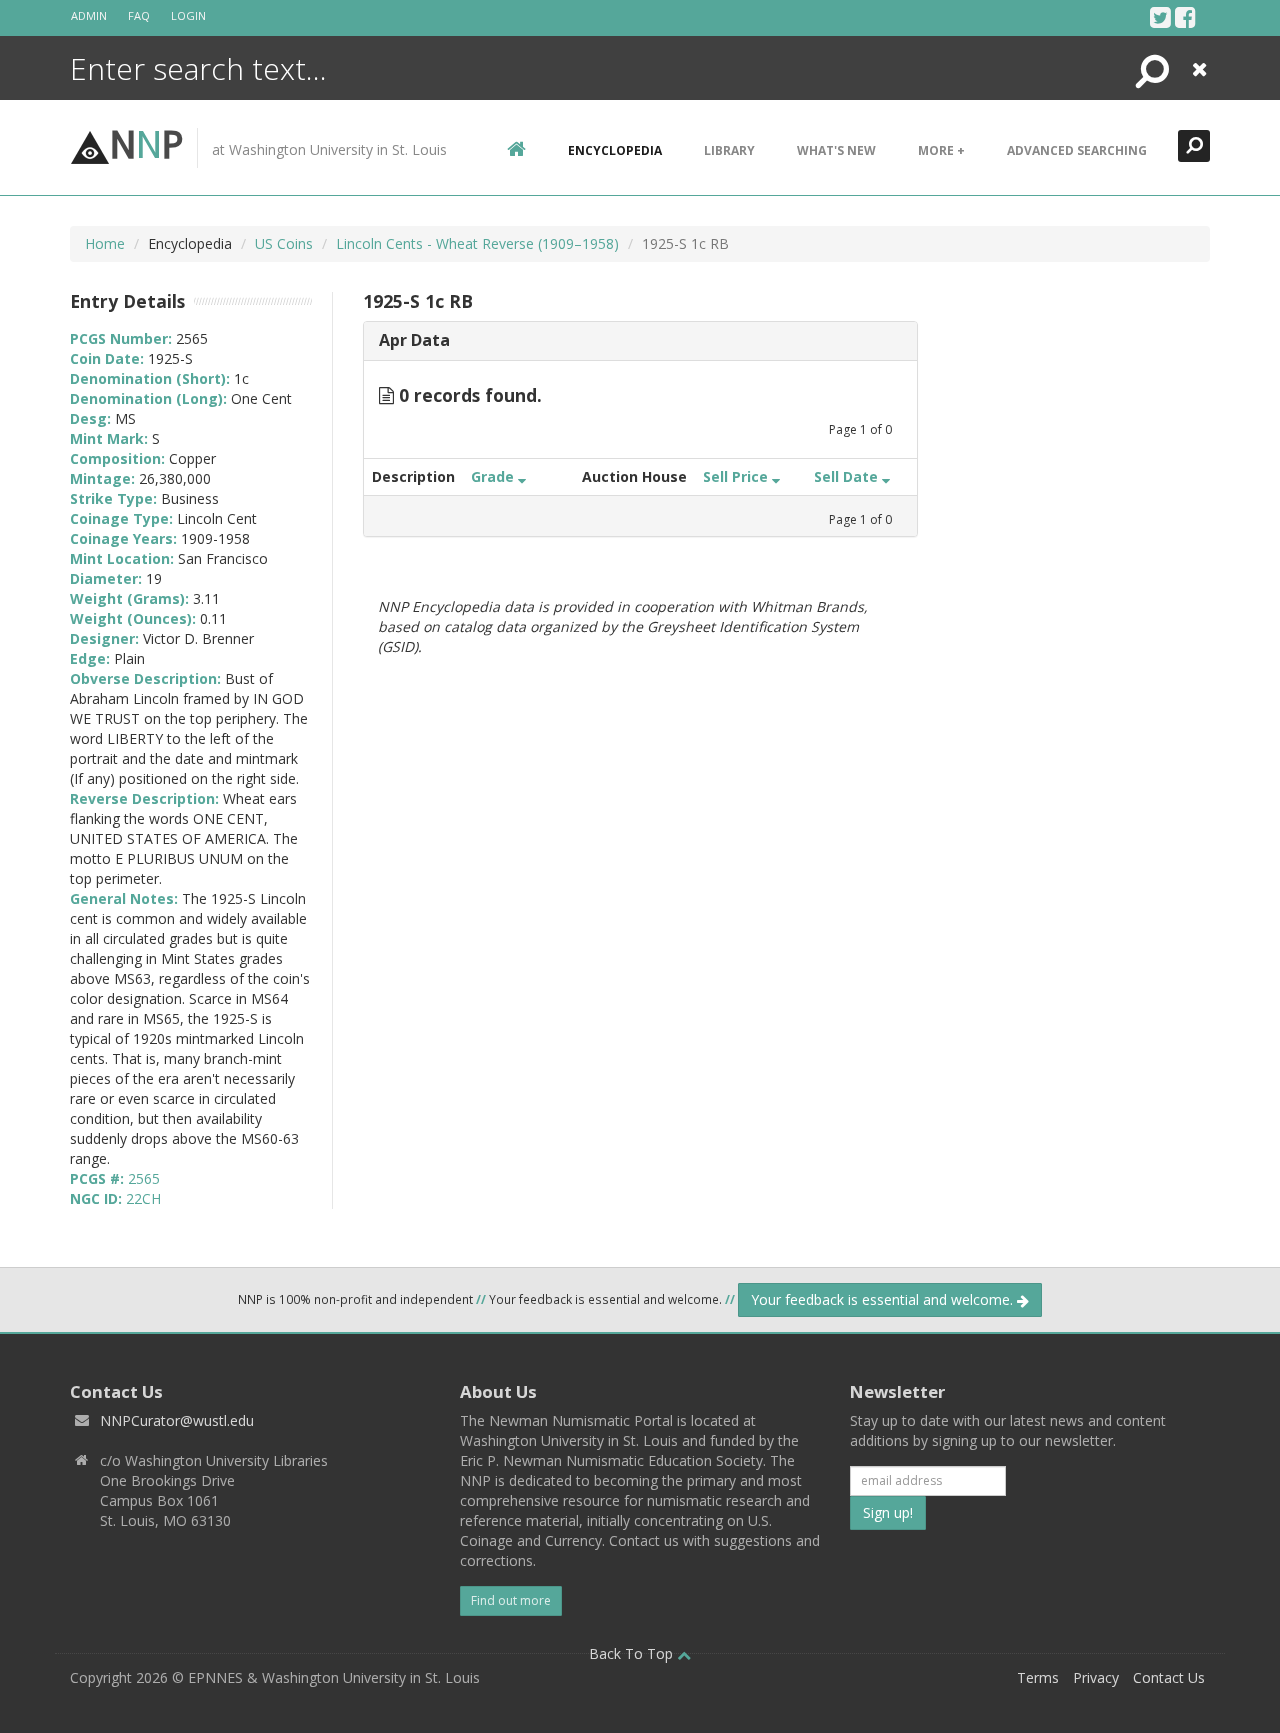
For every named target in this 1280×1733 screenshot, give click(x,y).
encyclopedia (615, 150)
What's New (836, 150)
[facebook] (1185, 17)
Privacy (1096, 1677)
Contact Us (1169, 1677)
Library (729, 150)
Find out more (511, 1600)
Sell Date (848, 476)
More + (941, 150)
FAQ (139, 15)
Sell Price (737, 476)
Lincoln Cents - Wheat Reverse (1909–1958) (477, 243)
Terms (1038, 1677)
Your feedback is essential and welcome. (884, 1299)
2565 (144, 1178)
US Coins (284, 243)
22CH (143, 1198)
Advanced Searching (1077, 150)
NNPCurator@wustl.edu (177, 1420)
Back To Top (633, 1653)
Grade (494, 476)
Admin (89, 15)
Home (105, 243)
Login (188, 15)
